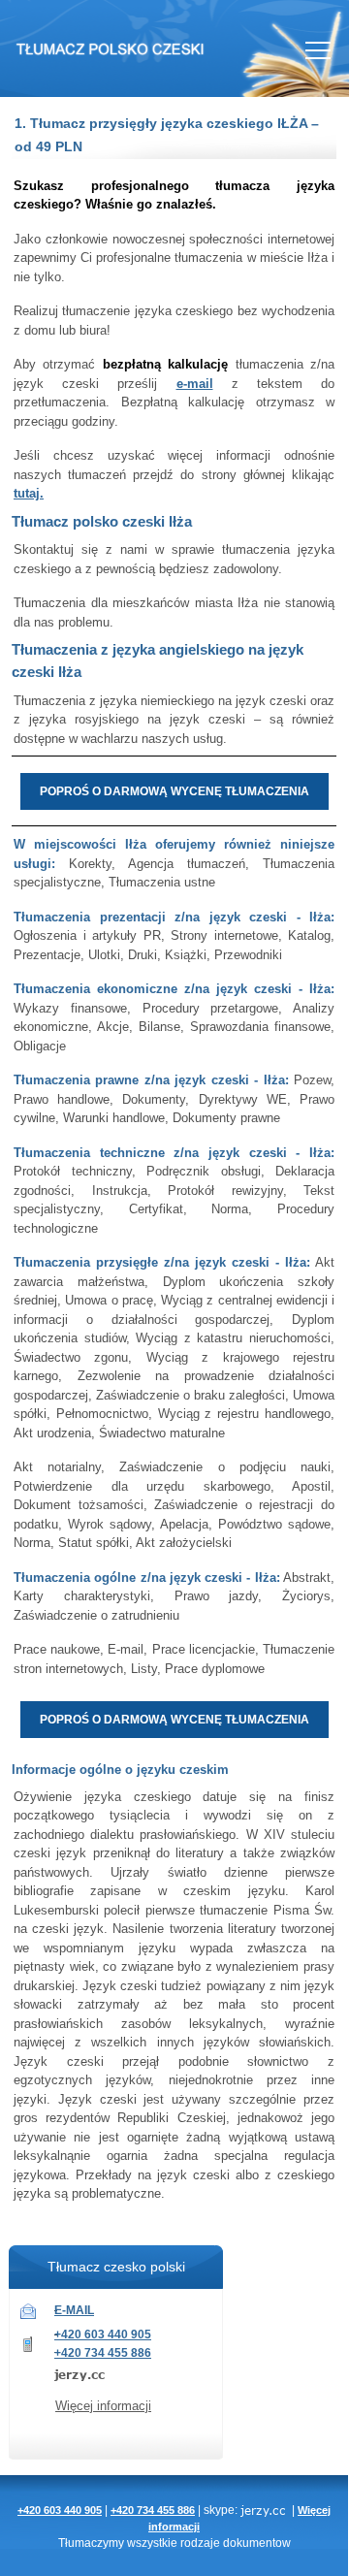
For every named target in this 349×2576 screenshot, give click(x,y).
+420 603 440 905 (103, 2334)
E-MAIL (74, 2310)
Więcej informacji (103, 2406)
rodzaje (200, 2543)
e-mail (195, 384)
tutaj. (29, 493)
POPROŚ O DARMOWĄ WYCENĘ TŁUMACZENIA (174, 791)
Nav (318, 50)
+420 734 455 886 (103, 2353)
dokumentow (257, 2543)
